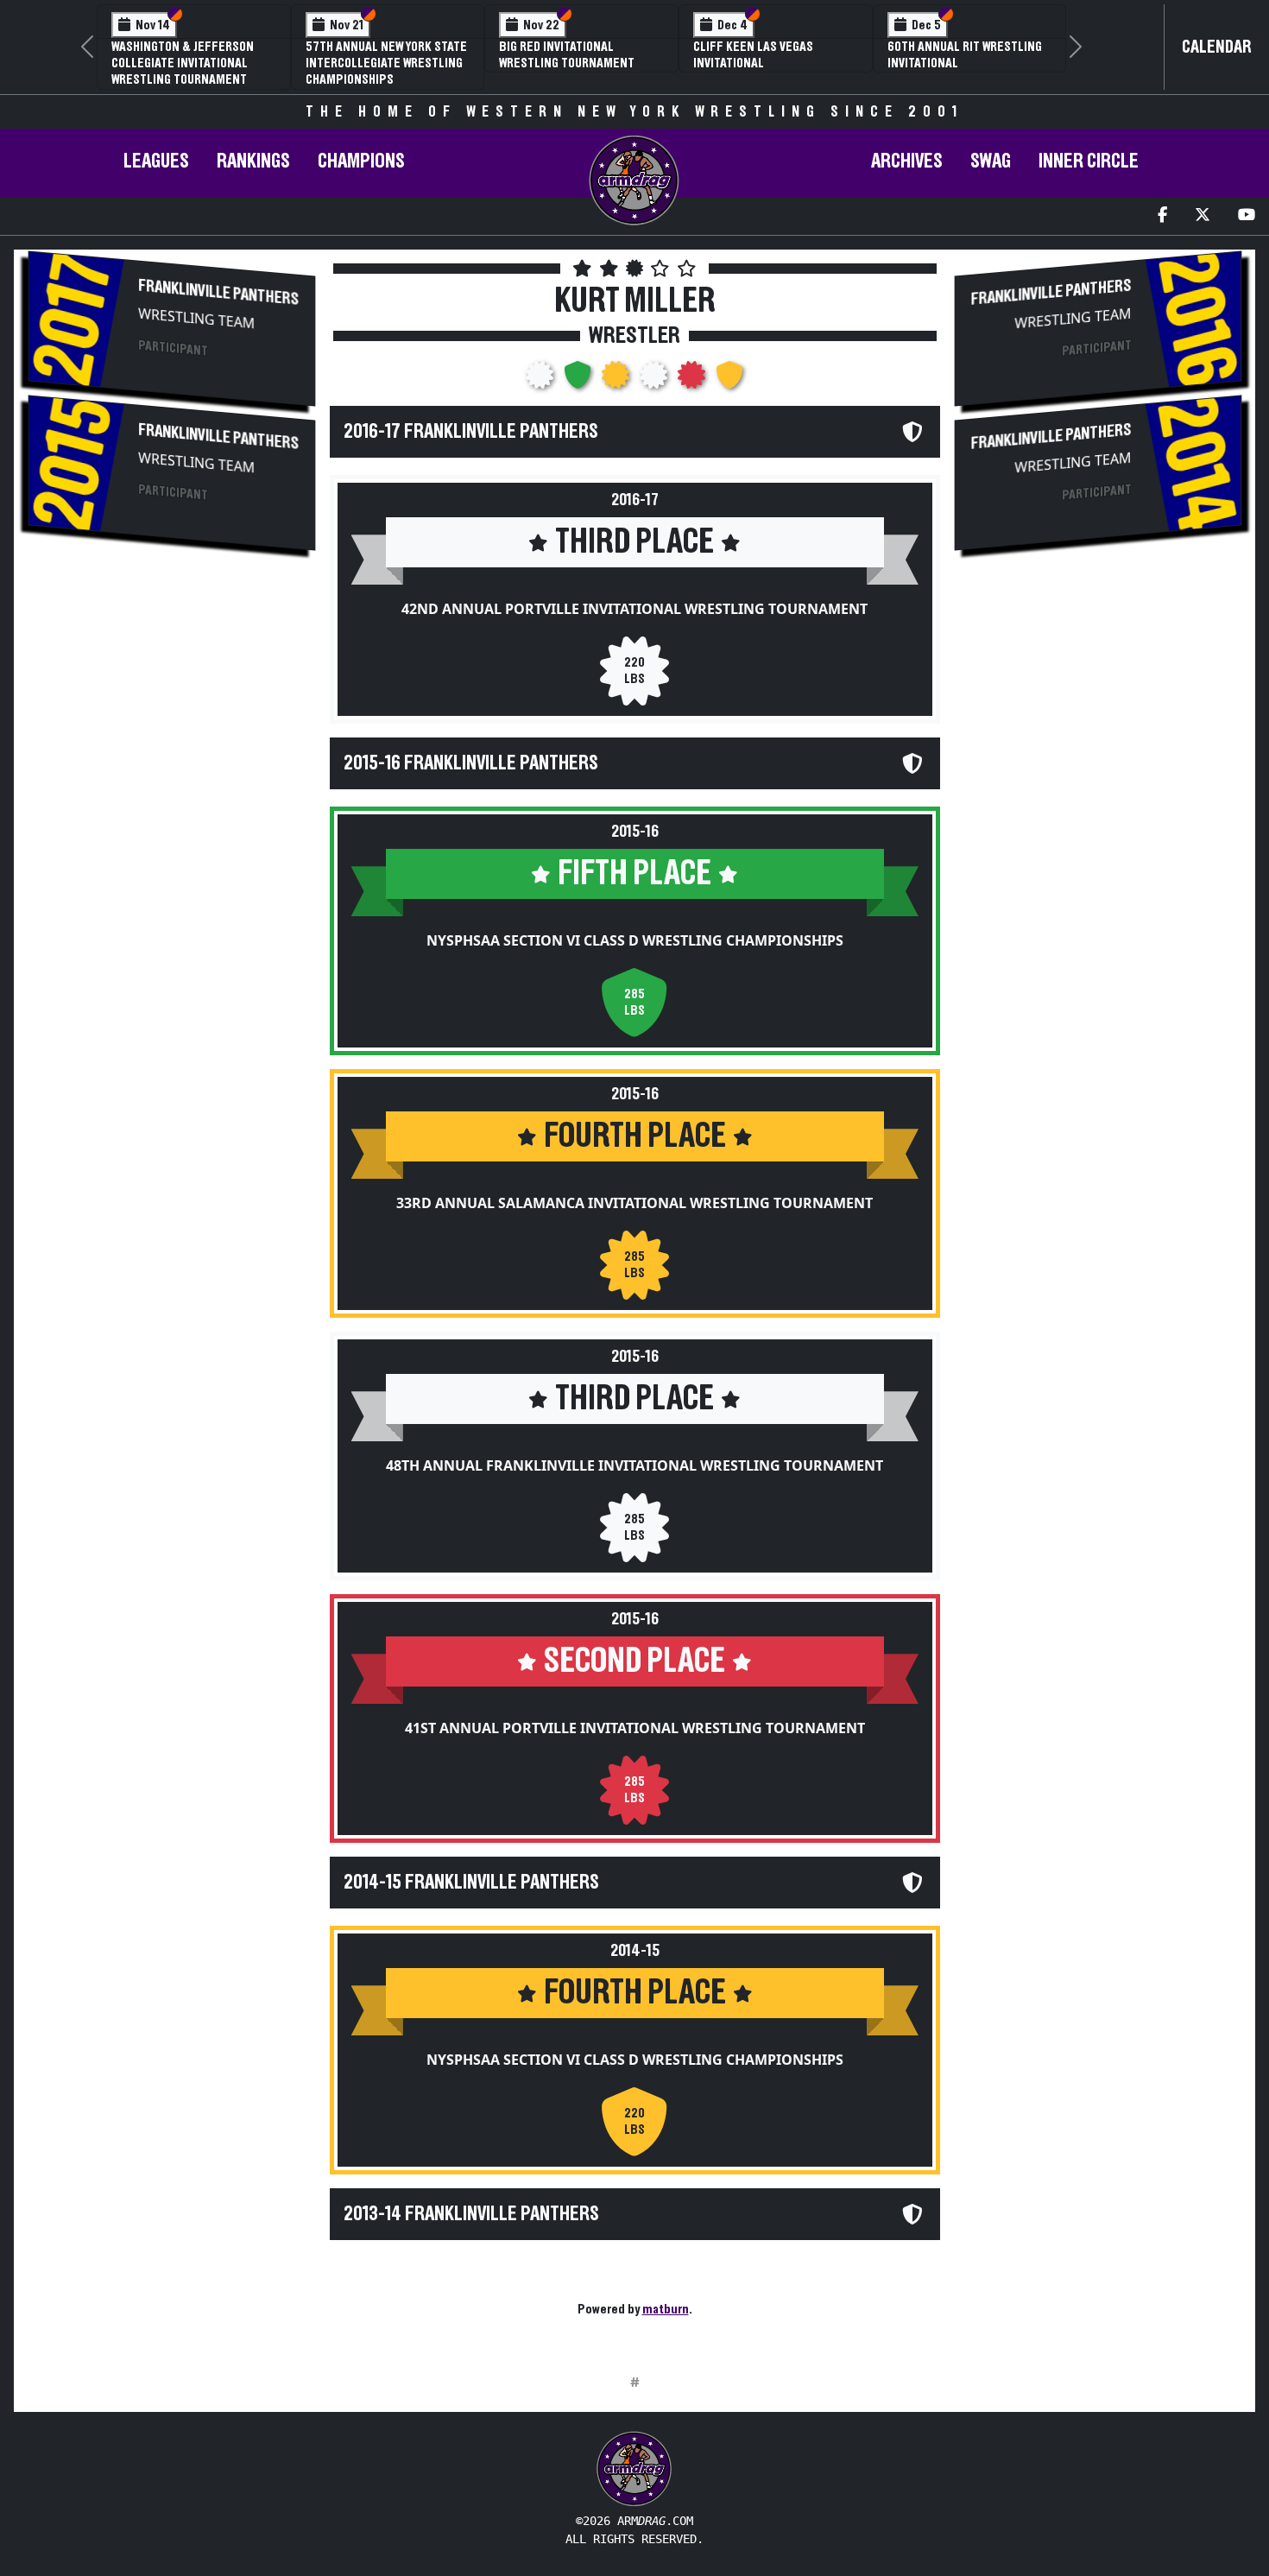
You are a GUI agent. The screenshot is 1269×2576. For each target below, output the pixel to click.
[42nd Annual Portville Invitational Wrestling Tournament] (541, 380)
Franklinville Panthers (218, 292)
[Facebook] (1162, 216)
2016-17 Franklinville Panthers (471, 432)
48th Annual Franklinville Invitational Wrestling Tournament (634, 1465)
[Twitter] (1203, 216)
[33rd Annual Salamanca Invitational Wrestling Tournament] (617, 380)
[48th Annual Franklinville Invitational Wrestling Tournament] (655, 380)
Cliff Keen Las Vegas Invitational (753, 55)
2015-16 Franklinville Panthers (471, 763)
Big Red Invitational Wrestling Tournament (567, 55)
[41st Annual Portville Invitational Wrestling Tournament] (693, 380)
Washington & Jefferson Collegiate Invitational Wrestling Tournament (183, 63)
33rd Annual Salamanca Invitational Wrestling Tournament (634, 1203)
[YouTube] (1247, 216)
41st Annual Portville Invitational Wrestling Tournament (635, 1728)
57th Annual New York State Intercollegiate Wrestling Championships (386, 63)
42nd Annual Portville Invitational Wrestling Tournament (634, 609)
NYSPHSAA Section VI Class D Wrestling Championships (635, 940)
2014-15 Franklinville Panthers (471, 1883)
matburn (666, 2309)
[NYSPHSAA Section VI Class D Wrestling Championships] (579, 380)
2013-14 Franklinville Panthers (471, 2214)
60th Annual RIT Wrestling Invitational (965, 55)
